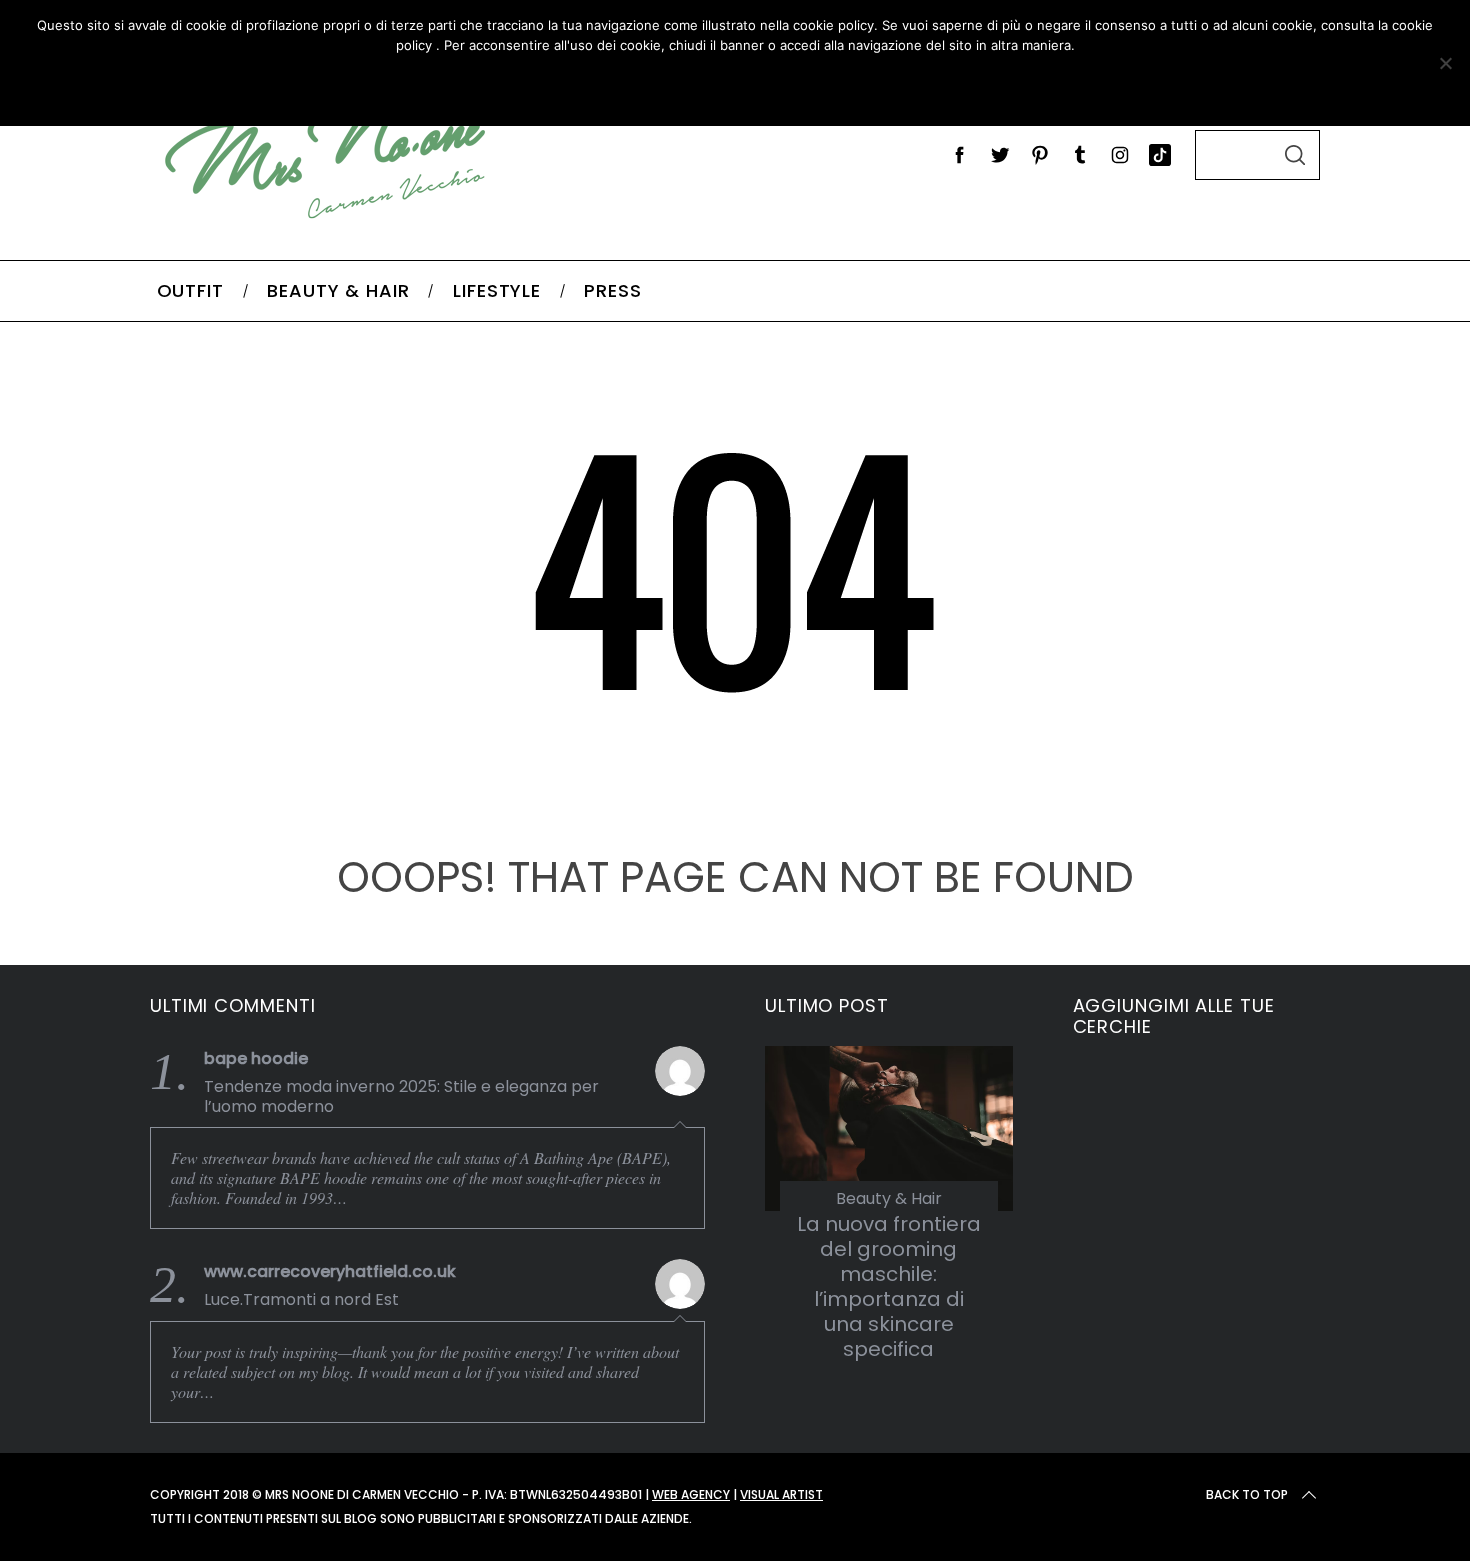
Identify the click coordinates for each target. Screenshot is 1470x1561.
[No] (1445, 63)
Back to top (1247, 1494)
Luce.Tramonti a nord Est (301, 1300)
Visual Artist (781, 1494)
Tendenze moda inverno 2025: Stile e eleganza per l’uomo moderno (401, 1097)
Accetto (618, 86)
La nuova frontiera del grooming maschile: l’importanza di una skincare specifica (889, 1286)
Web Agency (691, 1494)
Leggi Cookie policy (806, 86)
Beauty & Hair (889, 1198)
